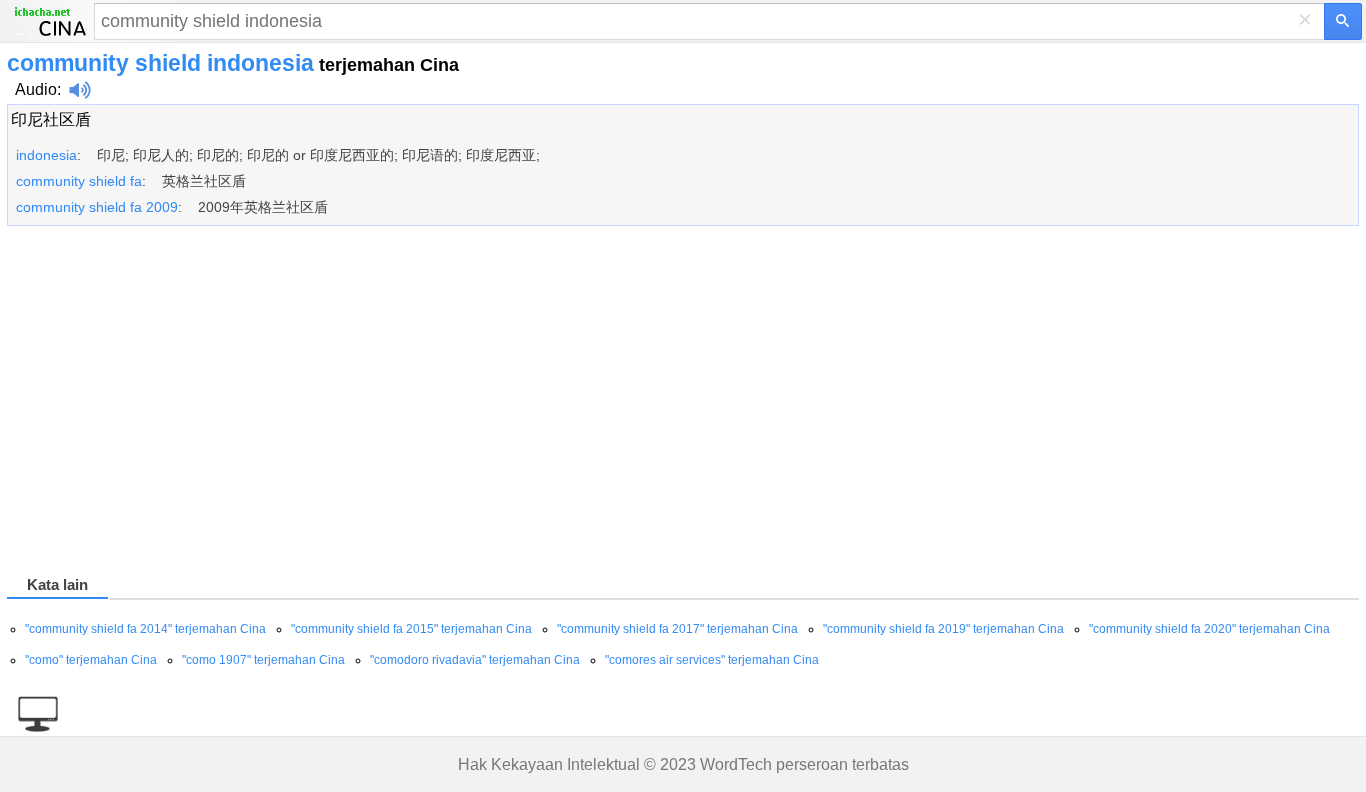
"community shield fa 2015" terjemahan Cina (411, 629)
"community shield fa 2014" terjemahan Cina (145, 629)
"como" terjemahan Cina (91, 660)
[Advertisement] (607, 404)
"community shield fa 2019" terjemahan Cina (943, 629)
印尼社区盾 (51, 119)
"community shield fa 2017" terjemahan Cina (677, 629)
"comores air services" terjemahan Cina (712, 660)
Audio (36, 89)
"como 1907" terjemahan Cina (263, 660)
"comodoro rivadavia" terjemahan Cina (475, 660)
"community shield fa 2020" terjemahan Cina (1209, 629)
